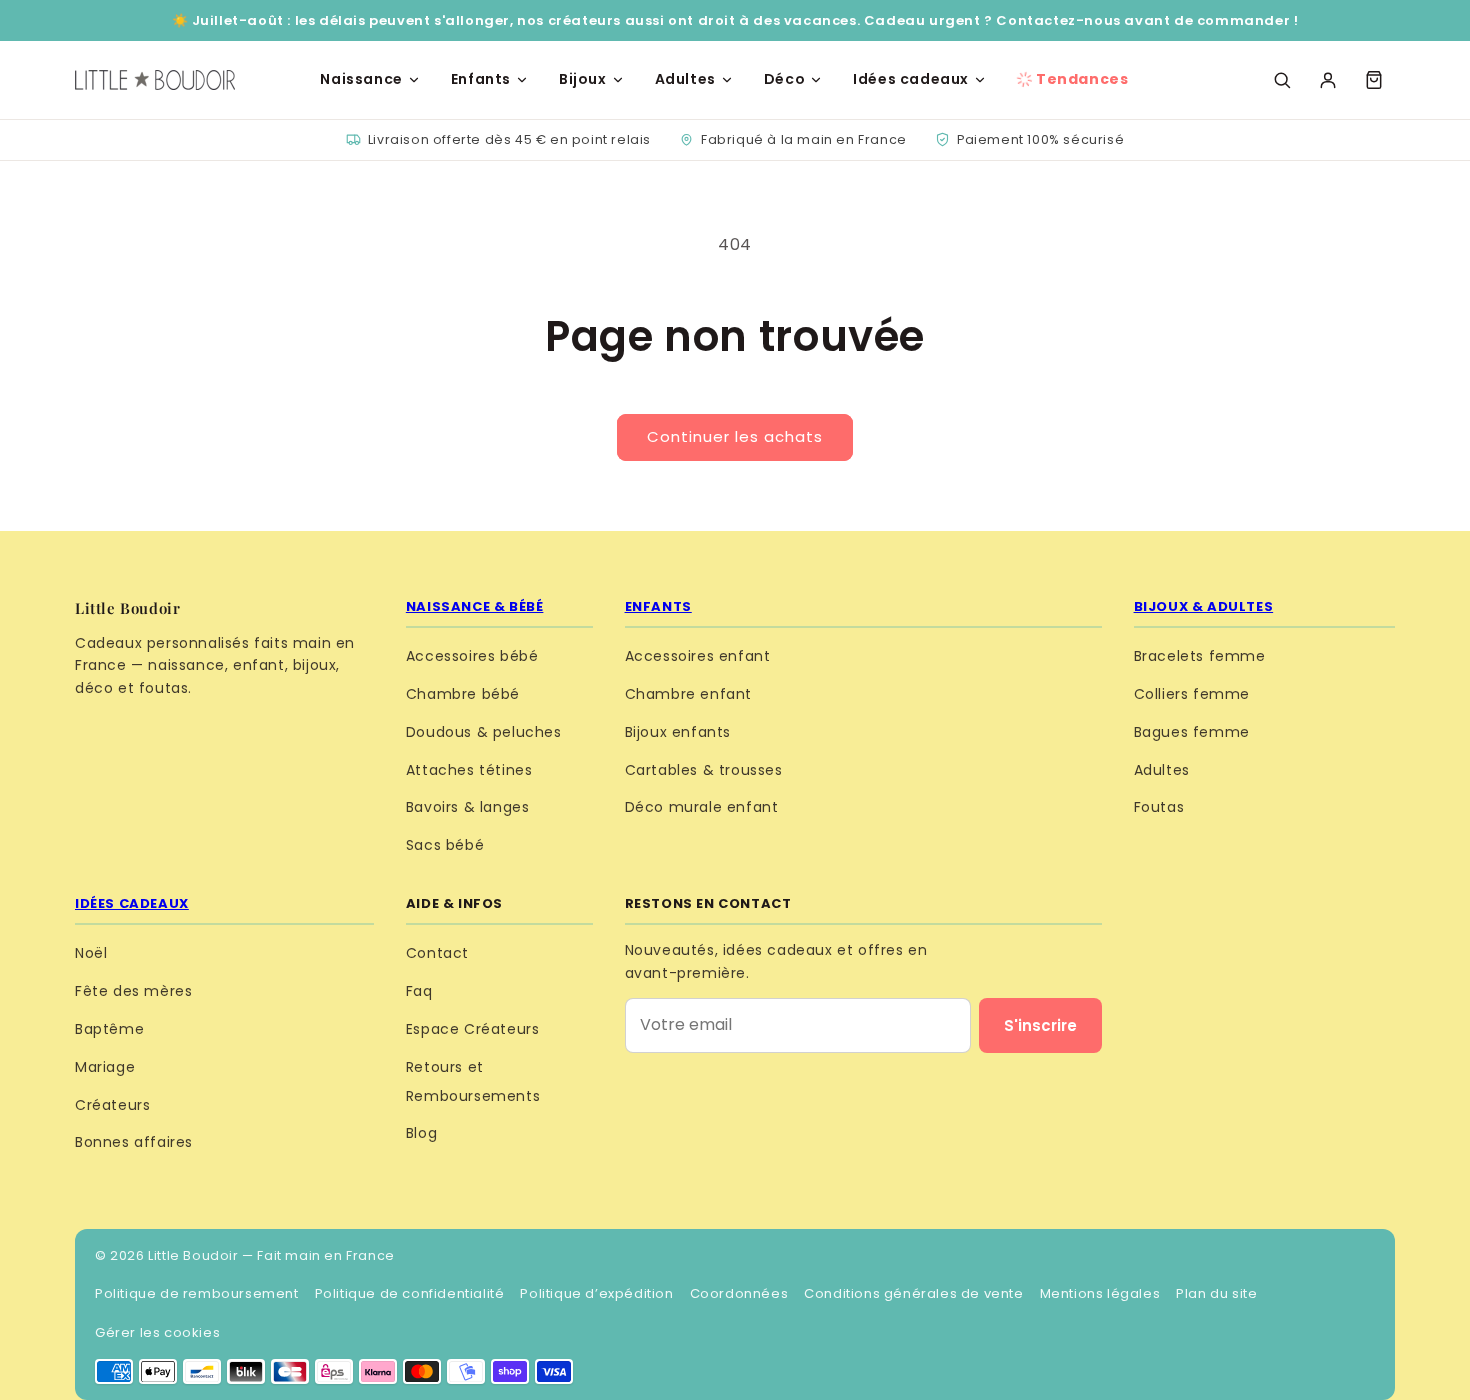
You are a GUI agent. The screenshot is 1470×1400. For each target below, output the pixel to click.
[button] (1374, 80)
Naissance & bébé (475, 606)
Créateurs (112, 1105)
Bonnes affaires (134, 1142)
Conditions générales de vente (913, 1293)
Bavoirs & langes (468, 807)
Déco (784, 79)
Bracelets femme (1200, 656)
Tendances (1082, 79)
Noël (91, 953)
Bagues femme (1192, 732)
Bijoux (583, 79)
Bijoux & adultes (1204, 606)
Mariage (105, 1067)
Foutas (1159, 807)
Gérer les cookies (157, 1332)
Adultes (685, 79)
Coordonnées (739, 1293)
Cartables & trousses (704, 770)
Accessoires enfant (698, 656)
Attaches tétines (469, 770)
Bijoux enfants (678, 732)
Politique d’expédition (596, 1293)
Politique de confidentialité (410, 1293)
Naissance (361, 79)
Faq (419, 991)
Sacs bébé (445, 845)
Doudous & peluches (484, 732)
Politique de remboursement (197, 1293)
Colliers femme (1192, 694)
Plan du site (1216, 1293)
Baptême (109, 1029)
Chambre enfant (688, 694)
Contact (437, 953)
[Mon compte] (1328, 80)
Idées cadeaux (911, 79)
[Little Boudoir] (155, 80)
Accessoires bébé (472, 656)
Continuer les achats (735, 436)
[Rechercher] (1282, 80)
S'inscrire (1040, 1025)
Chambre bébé (463, 694)
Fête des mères (133, 991)
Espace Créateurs (473, 1029)
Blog (421, 1133)
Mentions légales (1100, 1293)
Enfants (481, 79)
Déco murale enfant (702, 807)
